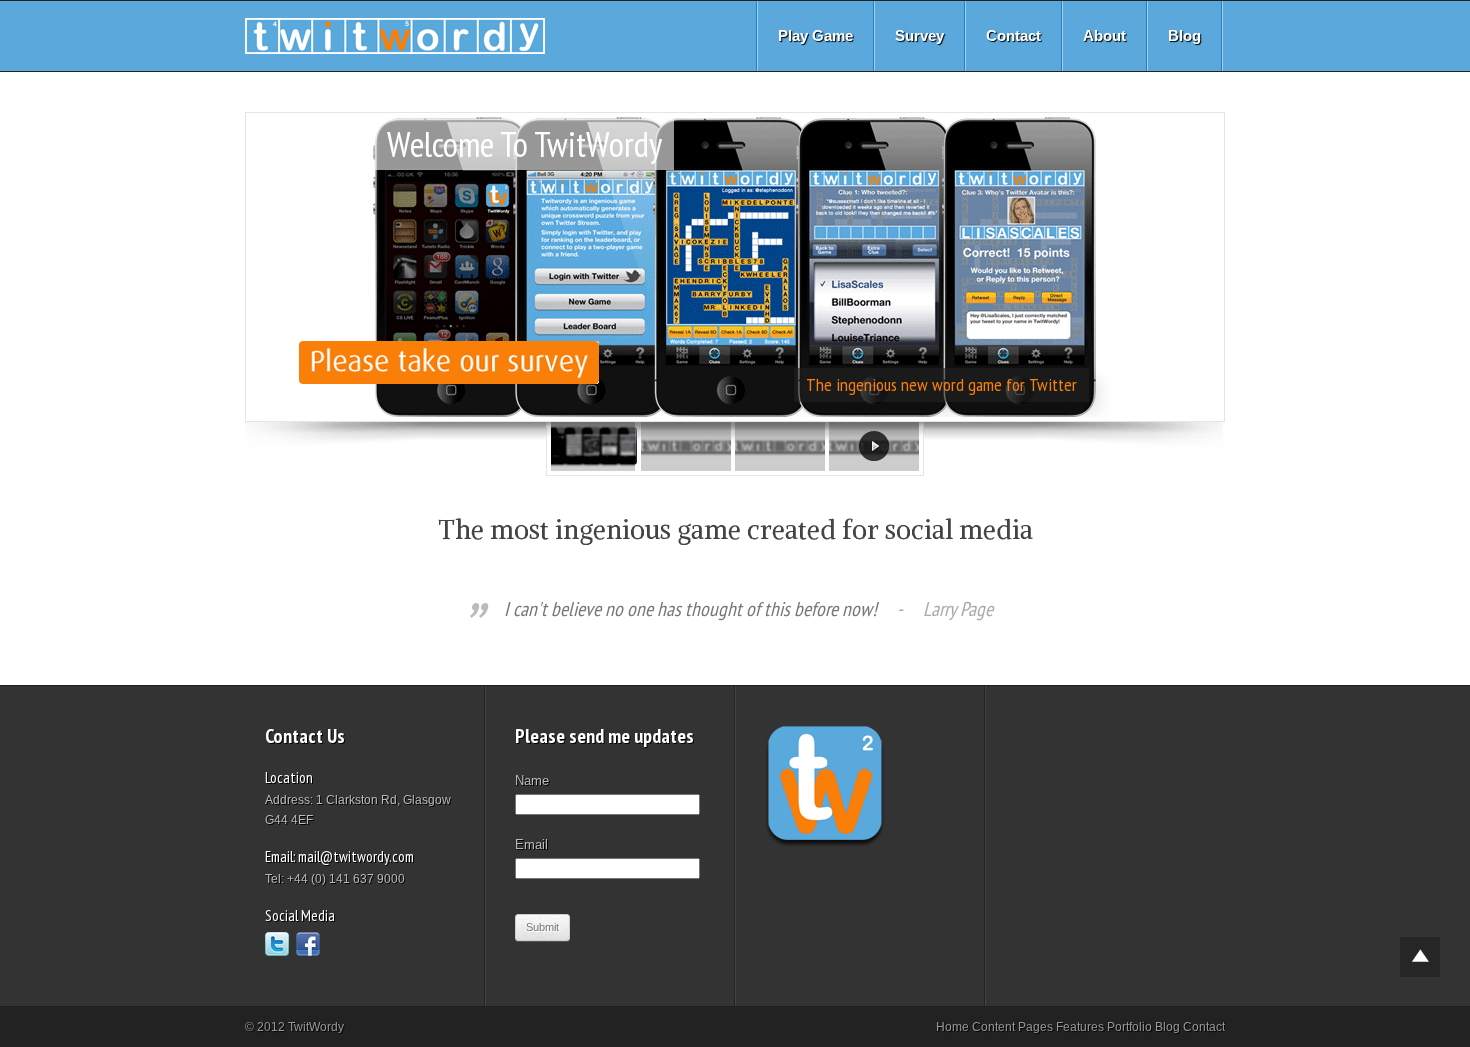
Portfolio (1129, 1027)
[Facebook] (308, 944)
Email (531, 844)
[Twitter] (277, 944)
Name (532, 780)
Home (952, 1027)
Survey (919, 35)
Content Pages (1012, 1027)
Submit (542, 927)
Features (1080, 1027)
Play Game (815, 35)
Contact (1013, 35)
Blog (1184, 35)
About (1104, 35)
